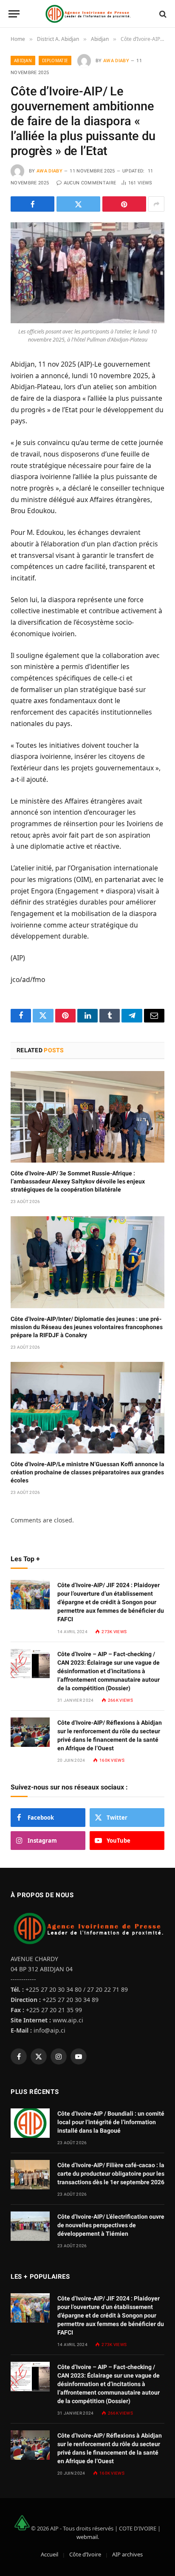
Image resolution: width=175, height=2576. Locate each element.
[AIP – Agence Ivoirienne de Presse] (87, 14)
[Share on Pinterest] (124, 204)
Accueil (49, 2554)
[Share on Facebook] (32, 204)
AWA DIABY (116, 61)
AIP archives (127, 2554)
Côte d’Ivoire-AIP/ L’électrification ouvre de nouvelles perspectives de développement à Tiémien (111, 2225)
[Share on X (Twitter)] (78, 204)
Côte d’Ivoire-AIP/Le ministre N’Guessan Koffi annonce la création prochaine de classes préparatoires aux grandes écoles (87, 1472)
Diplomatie (55, 60)
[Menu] (14, 14)
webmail (87, 2537)
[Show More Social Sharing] (156, 204)
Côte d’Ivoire (85, 2554)
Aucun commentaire (90, 183)
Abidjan (23, 60)
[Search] (162, 14)
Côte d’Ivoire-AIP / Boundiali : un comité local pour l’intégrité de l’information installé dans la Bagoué (111, 2122)
